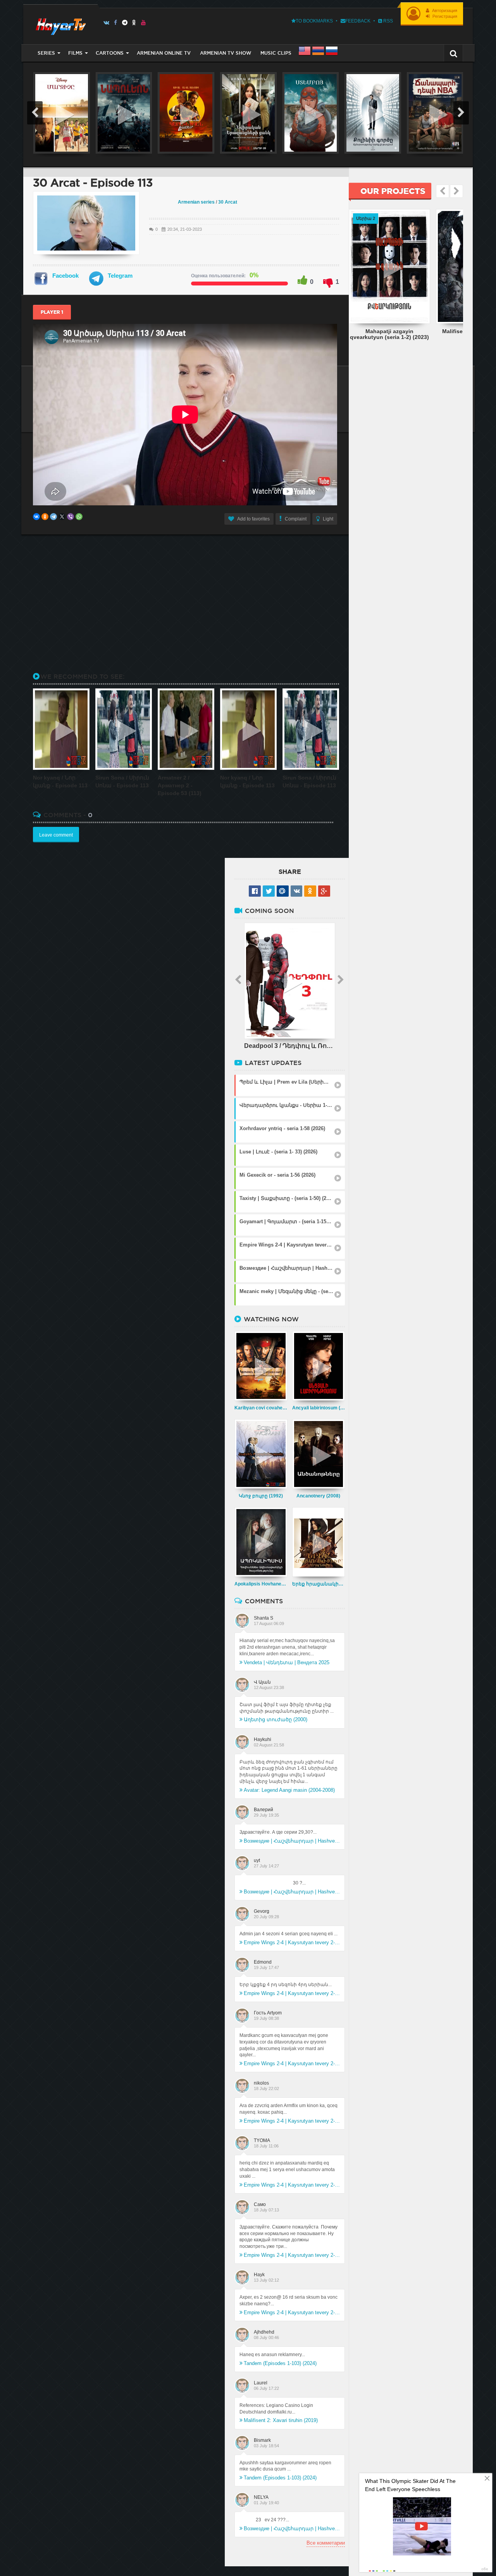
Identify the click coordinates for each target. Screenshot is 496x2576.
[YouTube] (144, 22)
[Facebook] (116, 22)
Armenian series (196, 202)
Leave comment (56, 835)
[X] (62, 517)
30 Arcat (228, 202)
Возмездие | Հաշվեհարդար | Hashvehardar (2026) (292, 1841)
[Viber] (71, 517)
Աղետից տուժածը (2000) (276, 1719)
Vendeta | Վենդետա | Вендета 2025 (287, 1662)
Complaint (296, 519)
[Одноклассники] (45, 517)
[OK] (134, 22)
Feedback (358, 21)
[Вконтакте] (106, 22)
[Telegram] (125, 22)
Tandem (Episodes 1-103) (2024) (280, 2363)
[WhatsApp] (79, 517)
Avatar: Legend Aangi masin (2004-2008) (289, 1790)
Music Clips (276, 53)
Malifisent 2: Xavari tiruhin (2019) (281, 2420)
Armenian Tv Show (226, 53)
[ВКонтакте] (36, 517)
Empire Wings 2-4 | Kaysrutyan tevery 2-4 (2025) (292, 1942)
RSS (387, 21)
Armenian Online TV (164, 53)
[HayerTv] (60, 24)
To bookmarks (314, 21)
